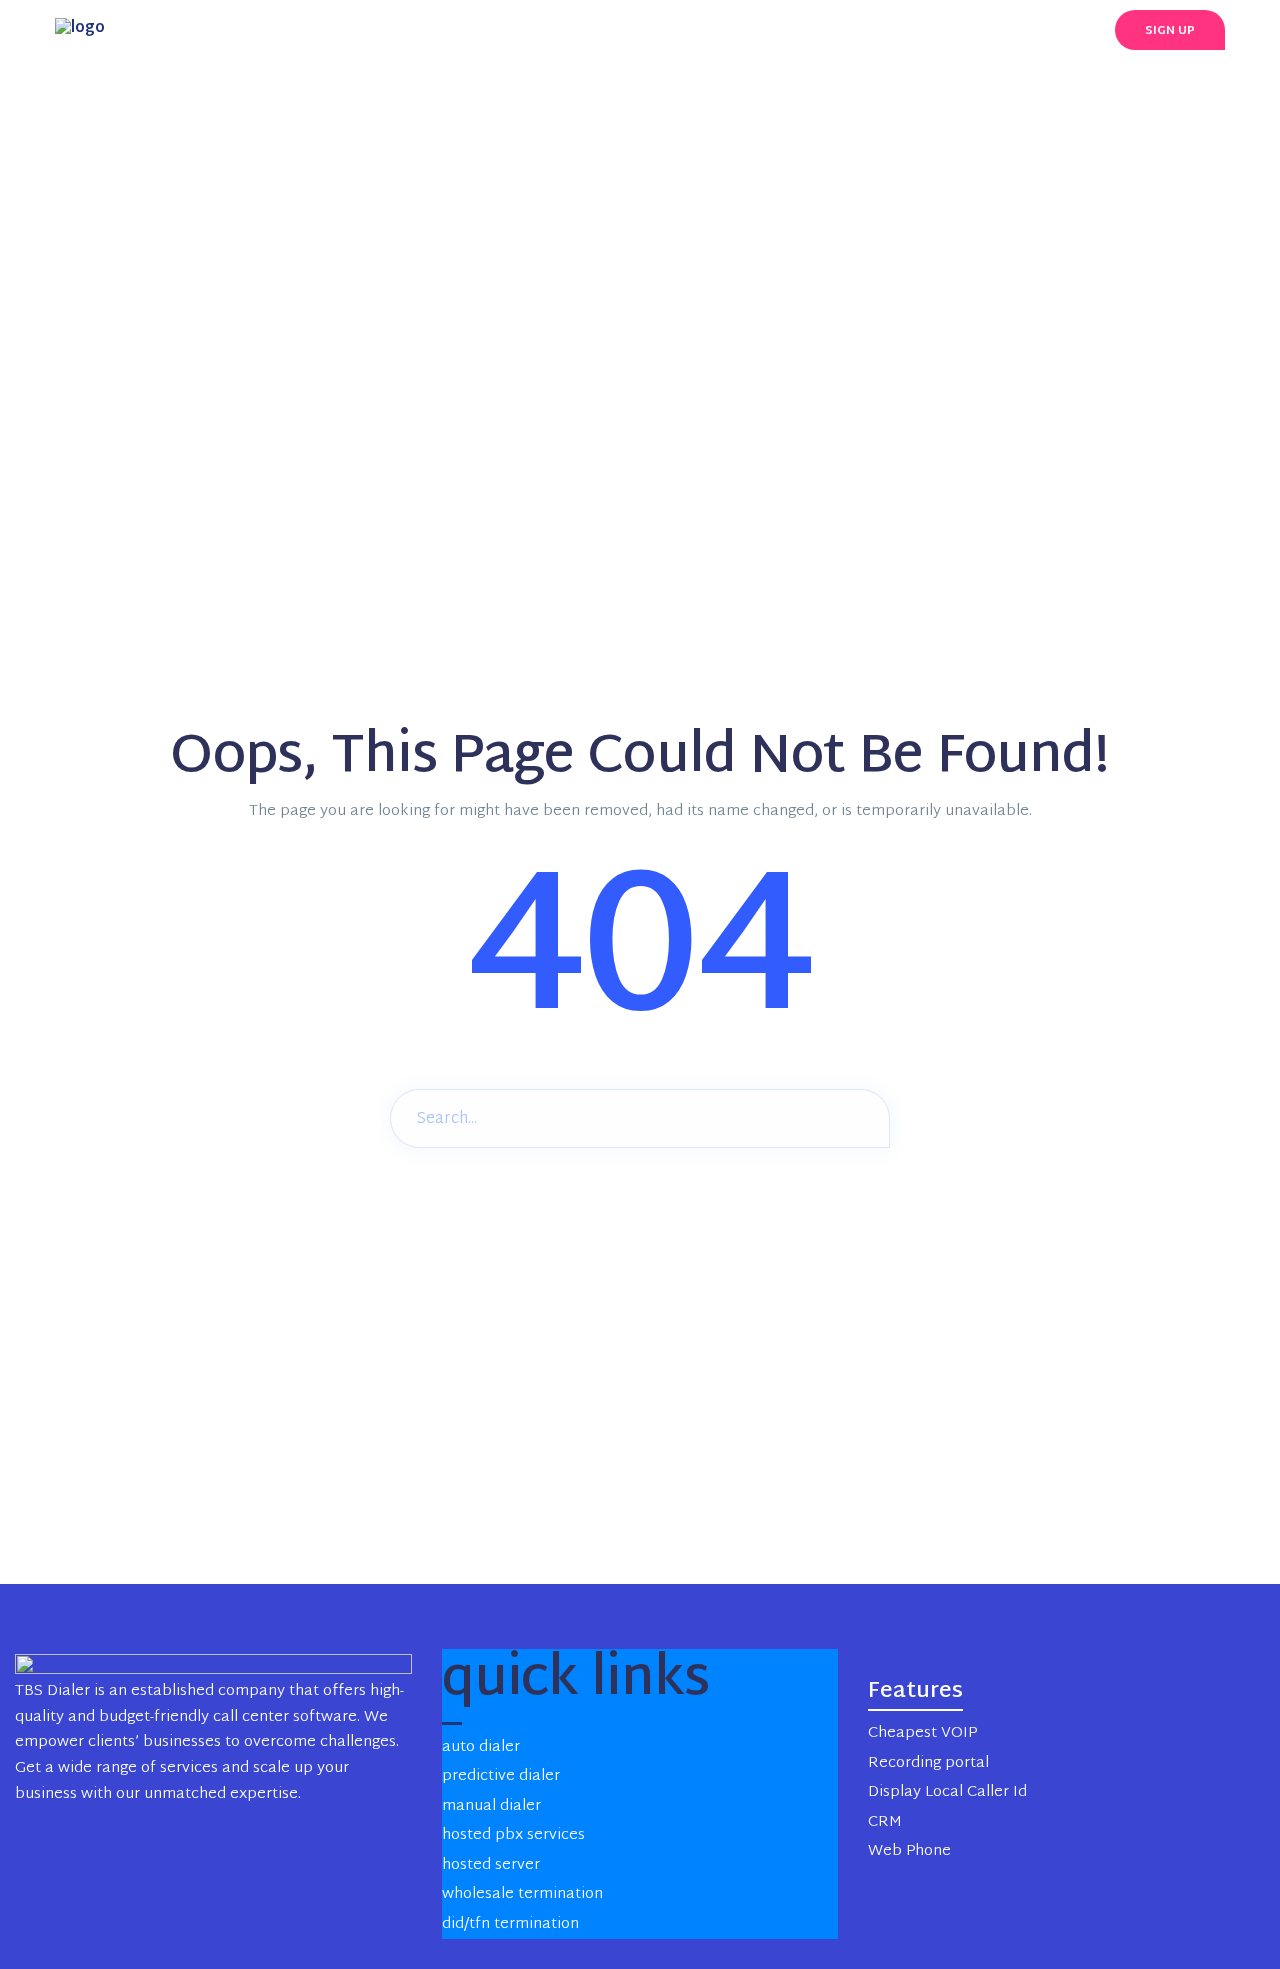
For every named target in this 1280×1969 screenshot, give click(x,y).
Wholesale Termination (522, 1894)
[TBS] (80, 29)
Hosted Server (491, 1865)
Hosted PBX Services (513, 1835)
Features (628, 30)
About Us (846, 30)
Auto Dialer (481, 1747)
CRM (885, 1822)
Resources (736, 30)
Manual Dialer (491, 1806)
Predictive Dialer (501, 1776)
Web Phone (909, 1851)
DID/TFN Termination (510, 1924)
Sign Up (1170, 31)
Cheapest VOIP (922, 1733)
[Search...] (859, 1116)
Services (529, 30)
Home (443, 30)
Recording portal (928, 1763)
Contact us (961, 30)
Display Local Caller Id (947, 1792)
